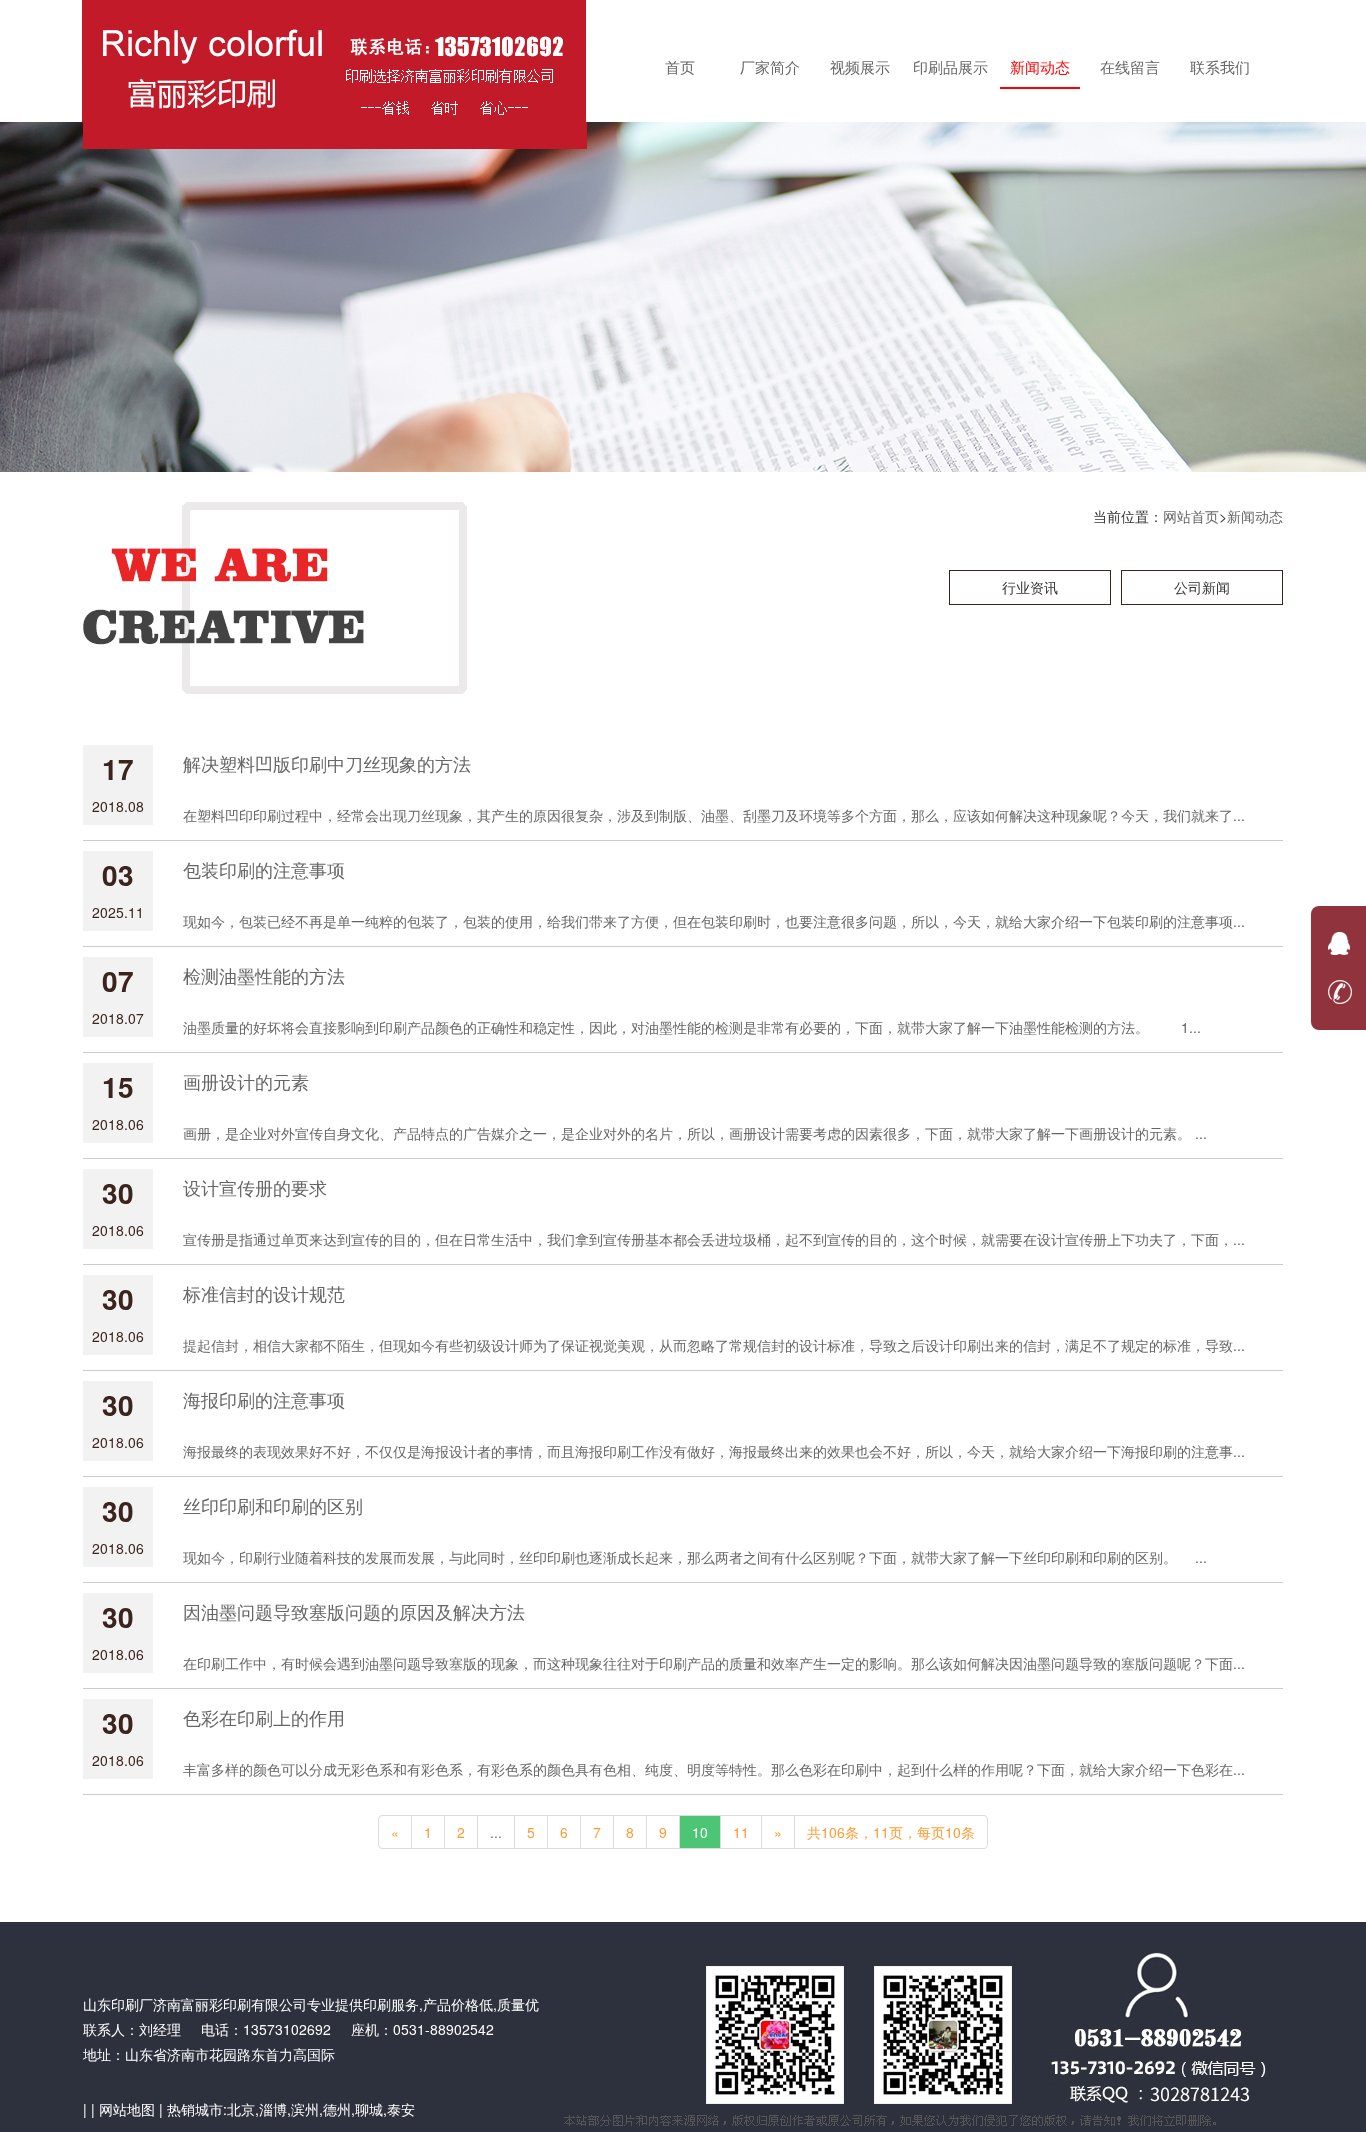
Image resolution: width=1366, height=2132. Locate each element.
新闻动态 (1040, 66)
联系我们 (1220, 66)
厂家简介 (770, 66)
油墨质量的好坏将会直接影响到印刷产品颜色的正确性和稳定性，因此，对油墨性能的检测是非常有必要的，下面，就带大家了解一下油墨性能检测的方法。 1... (692, 1027)
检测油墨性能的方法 (264, 975)
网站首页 (1191, 516)
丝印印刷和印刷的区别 (273, 1505)
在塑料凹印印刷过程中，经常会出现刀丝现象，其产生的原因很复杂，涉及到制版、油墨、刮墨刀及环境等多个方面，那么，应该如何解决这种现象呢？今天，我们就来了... (714, 815)
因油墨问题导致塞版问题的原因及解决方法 (354, 1611)
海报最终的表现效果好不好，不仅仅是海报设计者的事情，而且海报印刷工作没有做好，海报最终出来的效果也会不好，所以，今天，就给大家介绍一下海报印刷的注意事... (714, 1451)
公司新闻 (1202, 587)
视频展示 (860, 66)
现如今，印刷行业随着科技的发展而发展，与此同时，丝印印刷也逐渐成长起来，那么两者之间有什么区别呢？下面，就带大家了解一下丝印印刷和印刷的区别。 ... (695, 1557)
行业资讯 (1030, 587)
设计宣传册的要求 (255, 1187)
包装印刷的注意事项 (264, 869)
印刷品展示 (950, 66)
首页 (680, 66)
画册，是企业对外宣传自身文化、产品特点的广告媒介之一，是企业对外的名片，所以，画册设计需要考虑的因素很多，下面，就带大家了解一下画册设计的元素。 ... (695, 1133)
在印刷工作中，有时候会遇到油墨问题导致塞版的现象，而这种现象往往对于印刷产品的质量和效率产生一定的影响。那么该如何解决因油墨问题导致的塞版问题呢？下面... (714, 1663)
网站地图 (127, 2109)
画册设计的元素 (246, 1081)
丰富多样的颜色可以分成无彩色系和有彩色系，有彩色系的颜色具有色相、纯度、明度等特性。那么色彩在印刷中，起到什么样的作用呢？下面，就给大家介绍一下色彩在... (714, 1769)
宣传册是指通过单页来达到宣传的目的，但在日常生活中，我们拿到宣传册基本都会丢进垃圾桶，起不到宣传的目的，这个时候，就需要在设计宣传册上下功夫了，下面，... (714, 1239)
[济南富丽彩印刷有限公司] (334, 59)
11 (741, 1832)
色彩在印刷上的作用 (264, 1717)
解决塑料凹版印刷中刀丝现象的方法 (327, 763)
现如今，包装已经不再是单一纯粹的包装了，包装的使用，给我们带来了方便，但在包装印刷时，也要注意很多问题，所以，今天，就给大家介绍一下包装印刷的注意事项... (714, 921)
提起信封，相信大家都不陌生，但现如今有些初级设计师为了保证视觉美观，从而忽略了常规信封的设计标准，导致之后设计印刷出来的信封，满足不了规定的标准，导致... (714, 1345)
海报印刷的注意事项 (264, 1399)
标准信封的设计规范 (264, 1293)
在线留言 (1130, 66)
